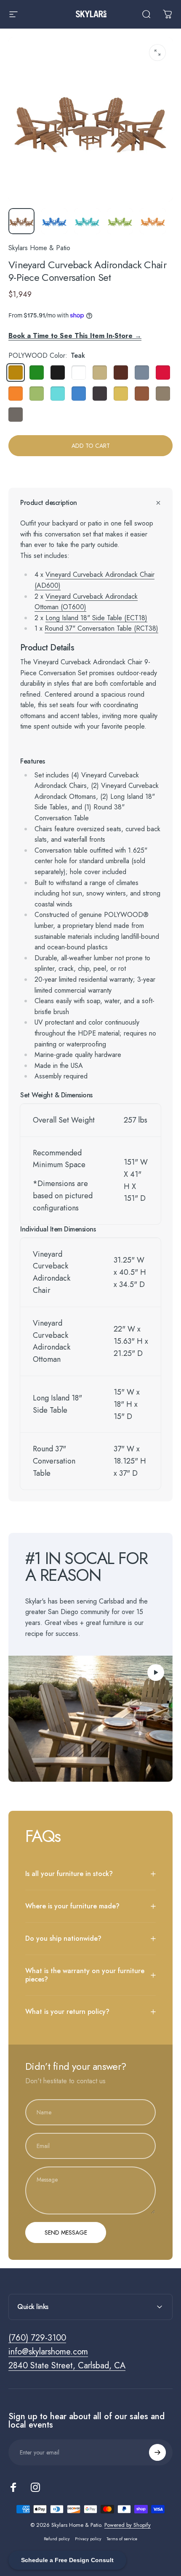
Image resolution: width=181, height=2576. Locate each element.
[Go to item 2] (87, 221)
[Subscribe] (157, 2452)
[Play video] (90, 1719)
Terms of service (122, 2539)
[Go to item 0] (21, 221)
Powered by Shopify (128, 2525)
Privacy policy (88, 2539)
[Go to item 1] (54, 221)
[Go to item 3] (120, 221)
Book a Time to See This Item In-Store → (75, 336)
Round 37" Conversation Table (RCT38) (101, 628)
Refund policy (57, 2539)
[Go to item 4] (153, 221)
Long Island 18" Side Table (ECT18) (96, 618)
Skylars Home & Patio (39, 248)
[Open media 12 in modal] (157, 53)
